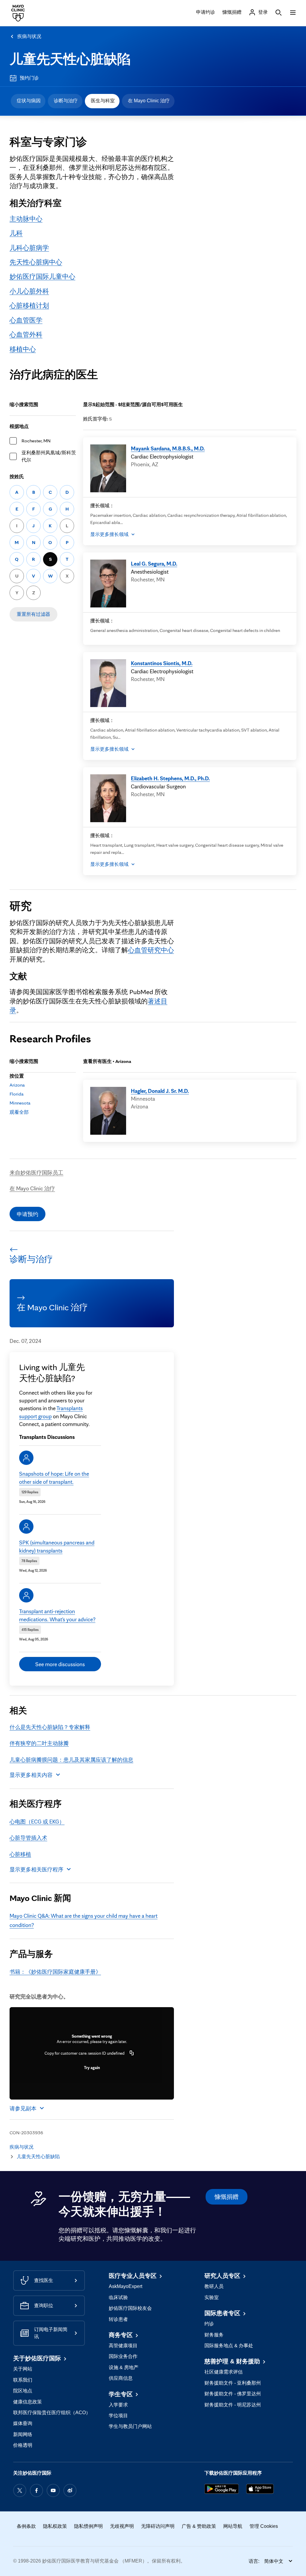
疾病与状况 (29, 36)
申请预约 (27, 1214)
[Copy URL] (132, 2053)
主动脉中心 (26, 218)
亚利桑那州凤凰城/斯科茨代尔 (49, 456)
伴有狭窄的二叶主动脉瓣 (39, 1743)
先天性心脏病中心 (36, 262)
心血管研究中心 (151, 950)
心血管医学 (26, 320)
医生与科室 (103, 101)
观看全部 (19, 1112)
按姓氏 (17, 477)
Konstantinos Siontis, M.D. (162, 663)
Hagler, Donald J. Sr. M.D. (160, 1091)
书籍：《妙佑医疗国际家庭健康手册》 (55, 1972)
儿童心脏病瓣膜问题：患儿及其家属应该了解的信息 (71, 1760)
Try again (92, 2068)
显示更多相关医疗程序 (36, 1869)
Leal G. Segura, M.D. (154, 563)
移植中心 (23, 349)
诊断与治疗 (66, 101)
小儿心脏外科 (29, 291)
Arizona (17, 1085)
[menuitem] (28, 101)
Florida (17, 1094)
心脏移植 (20, 1854)
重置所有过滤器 (33, 614)
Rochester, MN (36, 441)
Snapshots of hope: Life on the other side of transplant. (54, 1477)
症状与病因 (29, 101)
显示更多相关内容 (31, 1775)
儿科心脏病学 (29, 247)
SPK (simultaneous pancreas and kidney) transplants (57, 1546)
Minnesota (20, 1103)
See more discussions (60, 1664)
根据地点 (19, 426)
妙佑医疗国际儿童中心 (42, 276)
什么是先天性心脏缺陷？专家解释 (50, 1727)
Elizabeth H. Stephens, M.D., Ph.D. (170, 778)
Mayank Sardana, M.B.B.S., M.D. (168, 448)
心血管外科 (26, 334)
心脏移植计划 (29, 305)
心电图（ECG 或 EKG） (37, 1821)
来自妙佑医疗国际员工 (36, 1172)
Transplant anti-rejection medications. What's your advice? (57, 1615)
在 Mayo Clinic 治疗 (149, 101)
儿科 (16, 233)
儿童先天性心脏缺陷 (70, 59)
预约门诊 (29, 78)
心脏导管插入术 (28, 1838)
